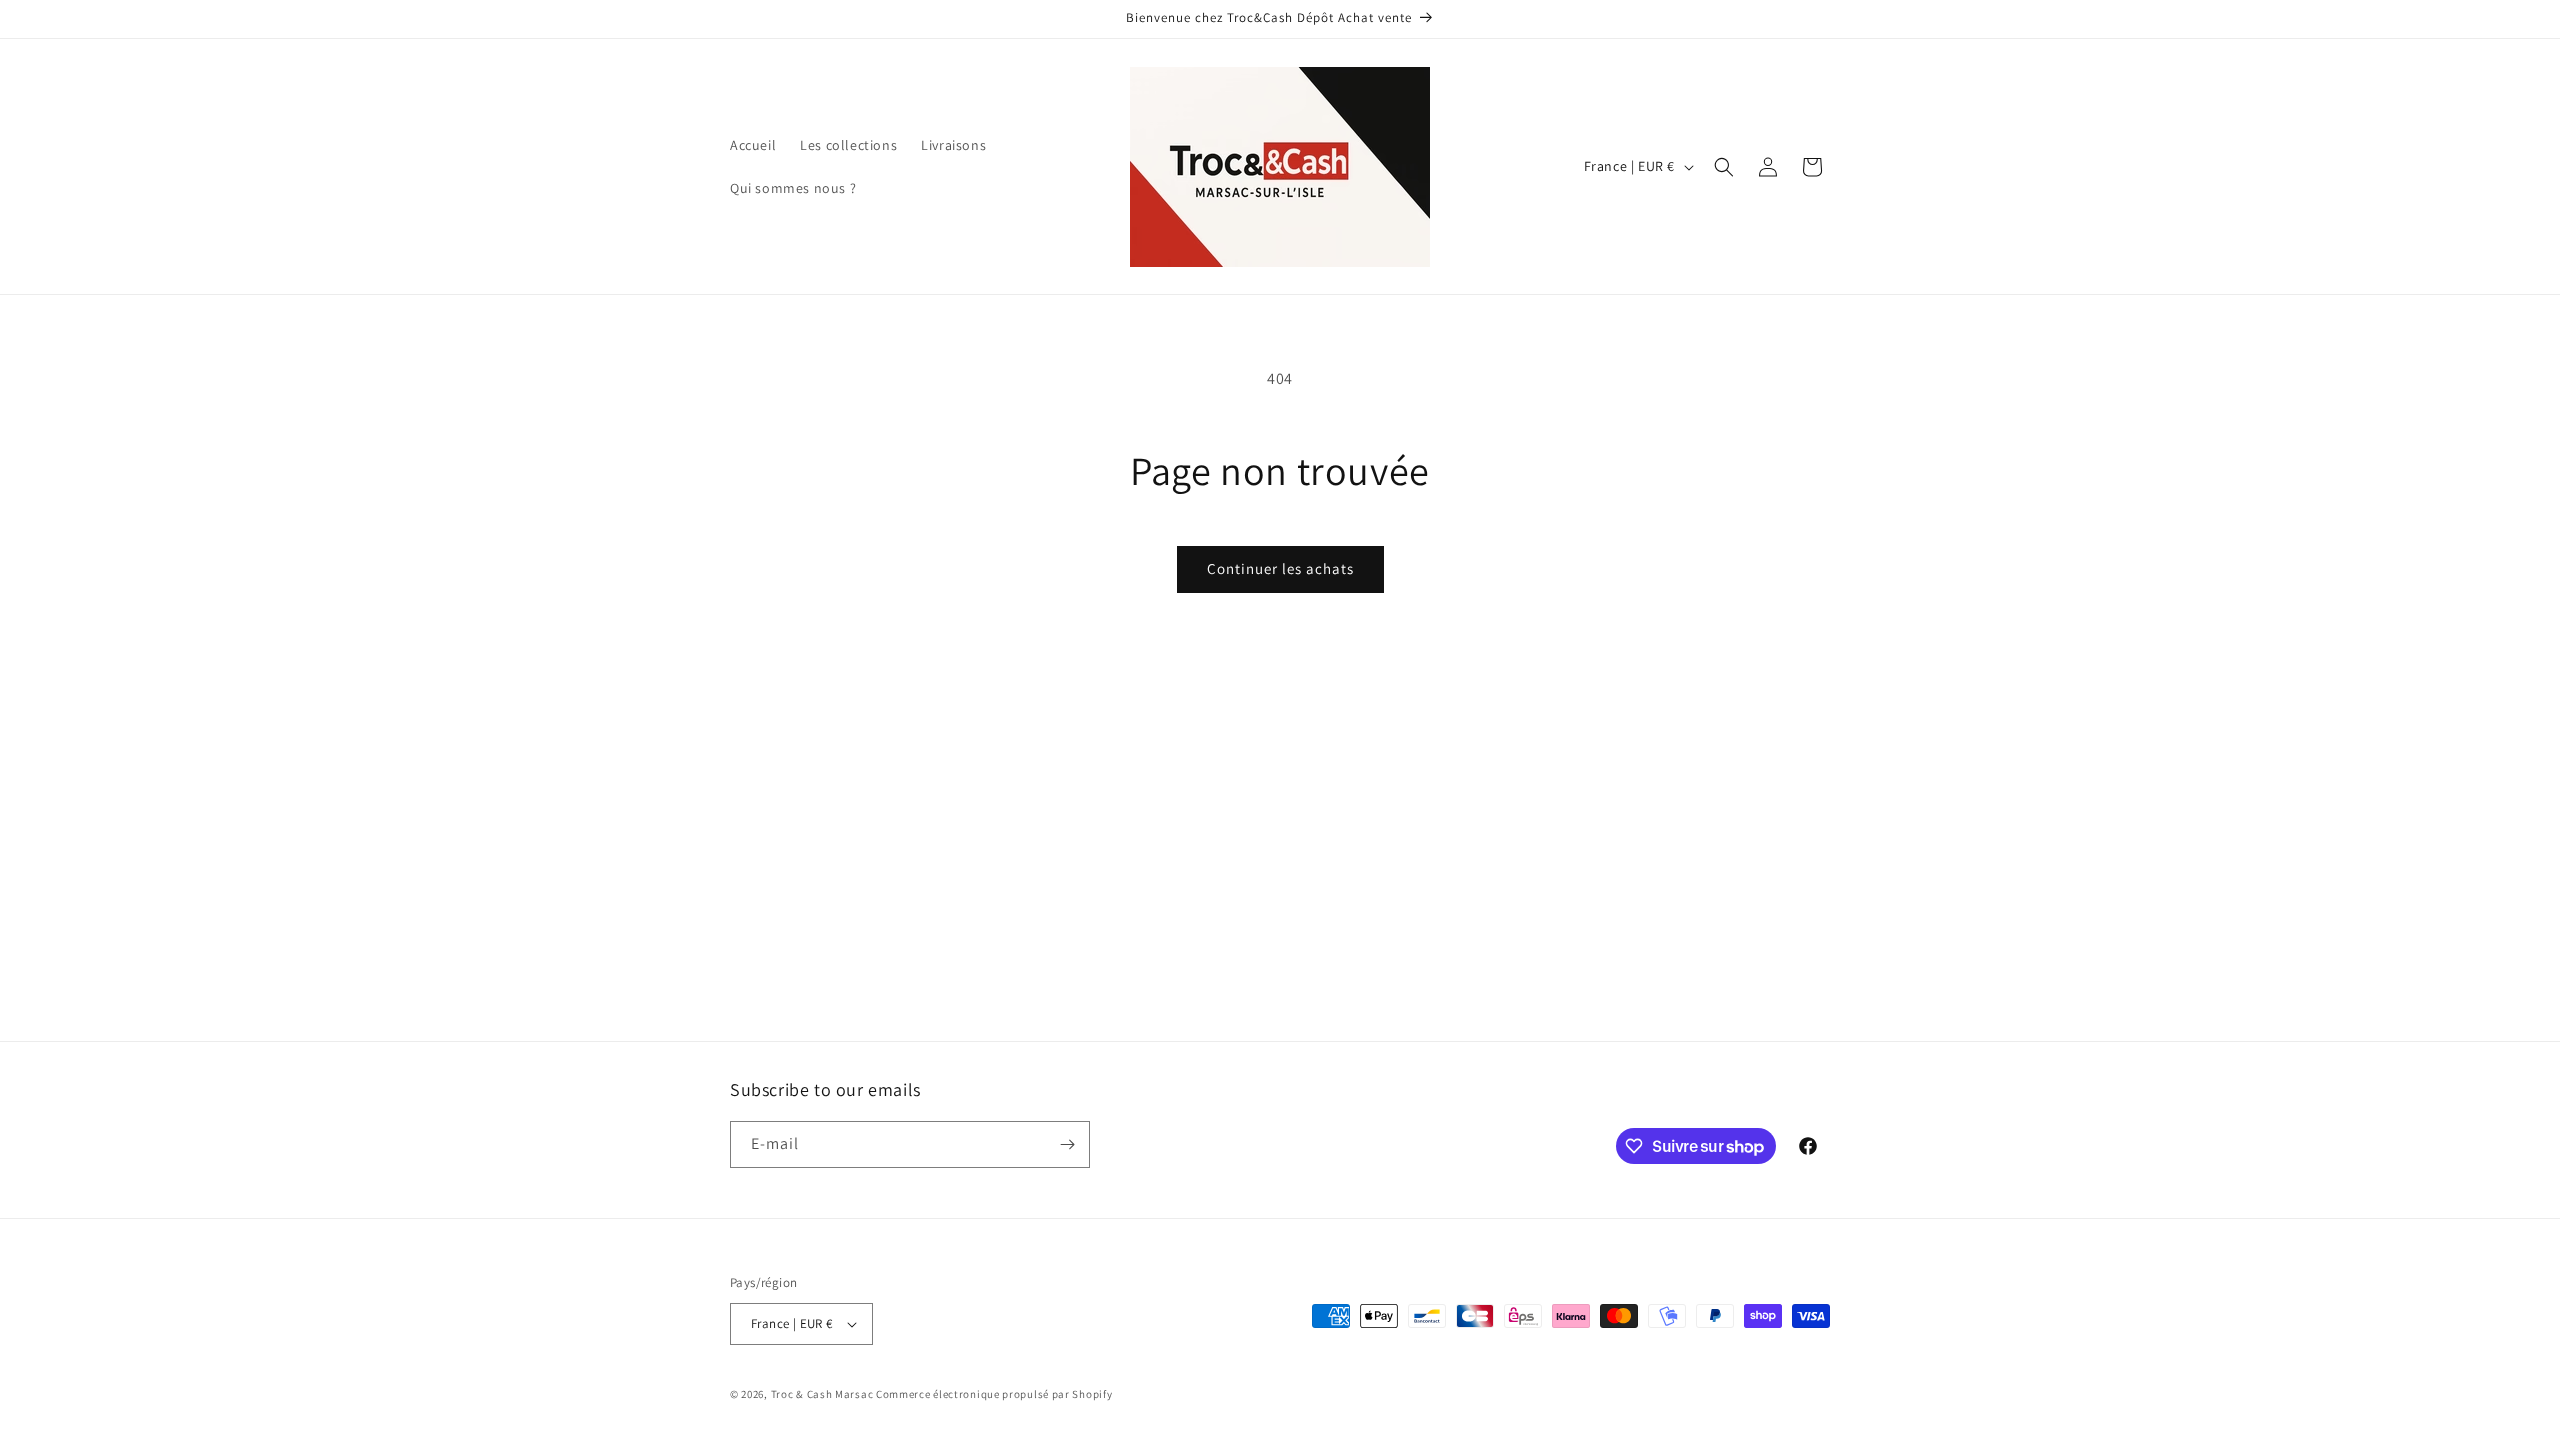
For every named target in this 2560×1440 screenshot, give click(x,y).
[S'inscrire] (1067, 1144)
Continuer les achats (1280, 568)
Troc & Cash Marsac (822, 1394)
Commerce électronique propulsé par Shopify (994, 1394)
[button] (1724, 167)
